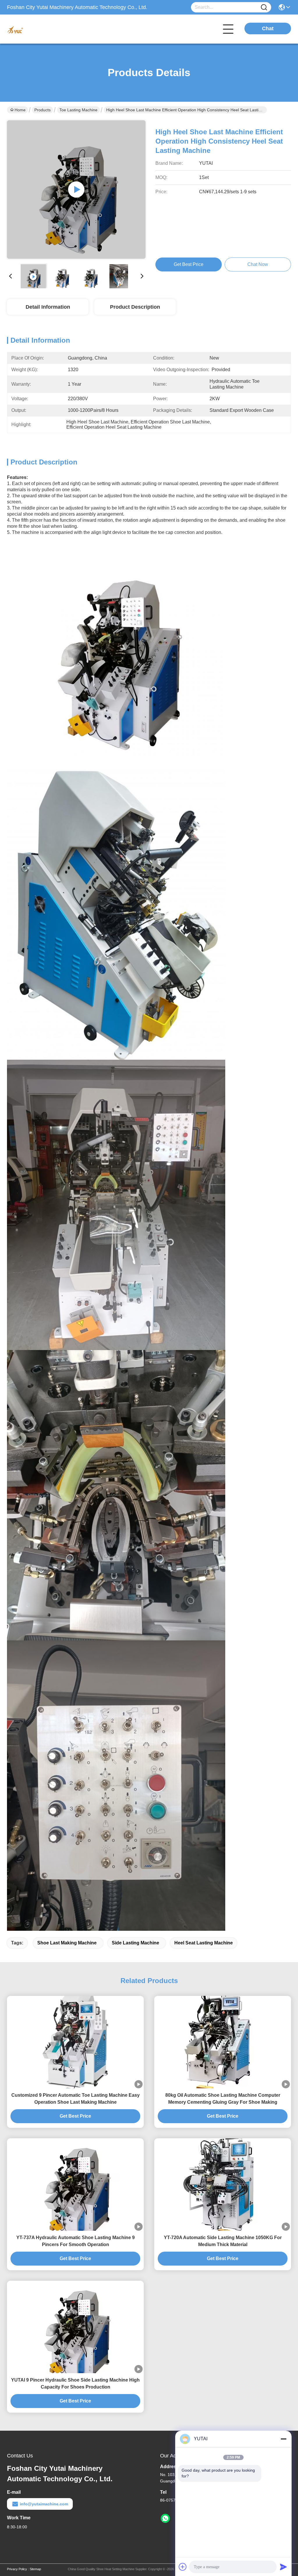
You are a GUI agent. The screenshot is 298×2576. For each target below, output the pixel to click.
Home (20, 110)
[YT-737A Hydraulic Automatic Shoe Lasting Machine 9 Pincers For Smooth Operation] (75, 2184)
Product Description (135, 307)
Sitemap (35, 2569)
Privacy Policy (17, 2569)
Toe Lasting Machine (78, 110)
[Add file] (183, 2567)
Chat (268, 28)
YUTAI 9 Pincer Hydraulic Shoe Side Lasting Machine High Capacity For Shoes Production (75, 2383)
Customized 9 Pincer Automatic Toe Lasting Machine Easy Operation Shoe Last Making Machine (76, 2099)
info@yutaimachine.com (44, 2504)
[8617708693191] (165, 2518)
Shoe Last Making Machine (67, 1943)
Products (42, 110)
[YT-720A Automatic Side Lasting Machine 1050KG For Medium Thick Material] (223, 2184)
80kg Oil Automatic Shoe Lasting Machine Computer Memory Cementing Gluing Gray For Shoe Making (223, 2099)
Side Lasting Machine (135, 1943)
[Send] (283, 2567)
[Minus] (283, 2439)
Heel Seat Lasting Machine (204, 1943)
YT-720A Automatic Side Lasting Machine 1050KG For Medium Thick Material (223, 2241)
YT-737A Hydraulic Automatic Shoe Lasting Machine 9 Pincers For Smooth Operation (76, 2241)
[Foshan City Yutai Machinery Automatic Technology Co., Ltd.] (39, 29)
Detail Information (48, 307)
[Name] (264, 7)
